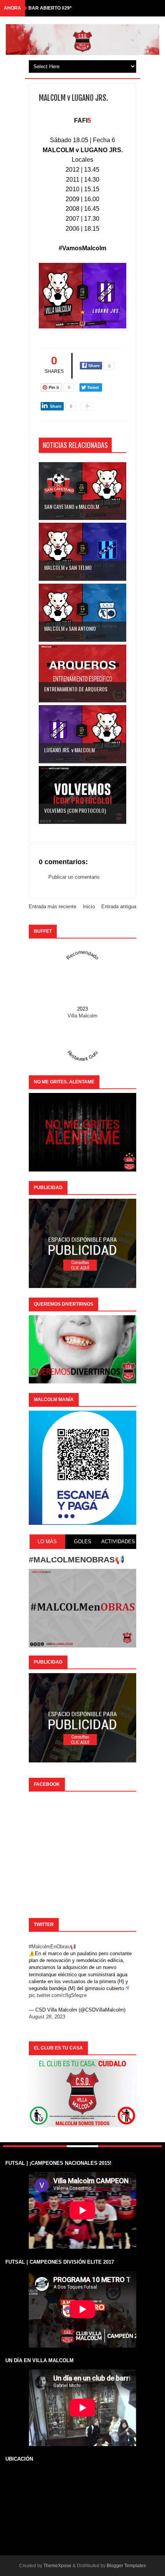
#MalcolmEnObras (49, 1947)
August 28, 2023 (47, 2017)
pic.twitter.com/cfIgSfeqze (58, 1995)
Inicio (89, 907)
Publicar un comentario (74, 877)
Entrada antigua (119, 907)
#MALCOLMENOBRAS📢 (77, 1560)
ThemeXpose (57, 2566)
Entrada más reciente (53, 907)
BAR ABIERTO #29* (50, 8)
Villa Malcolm (82, 1016)
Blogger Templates (126, 2566)
